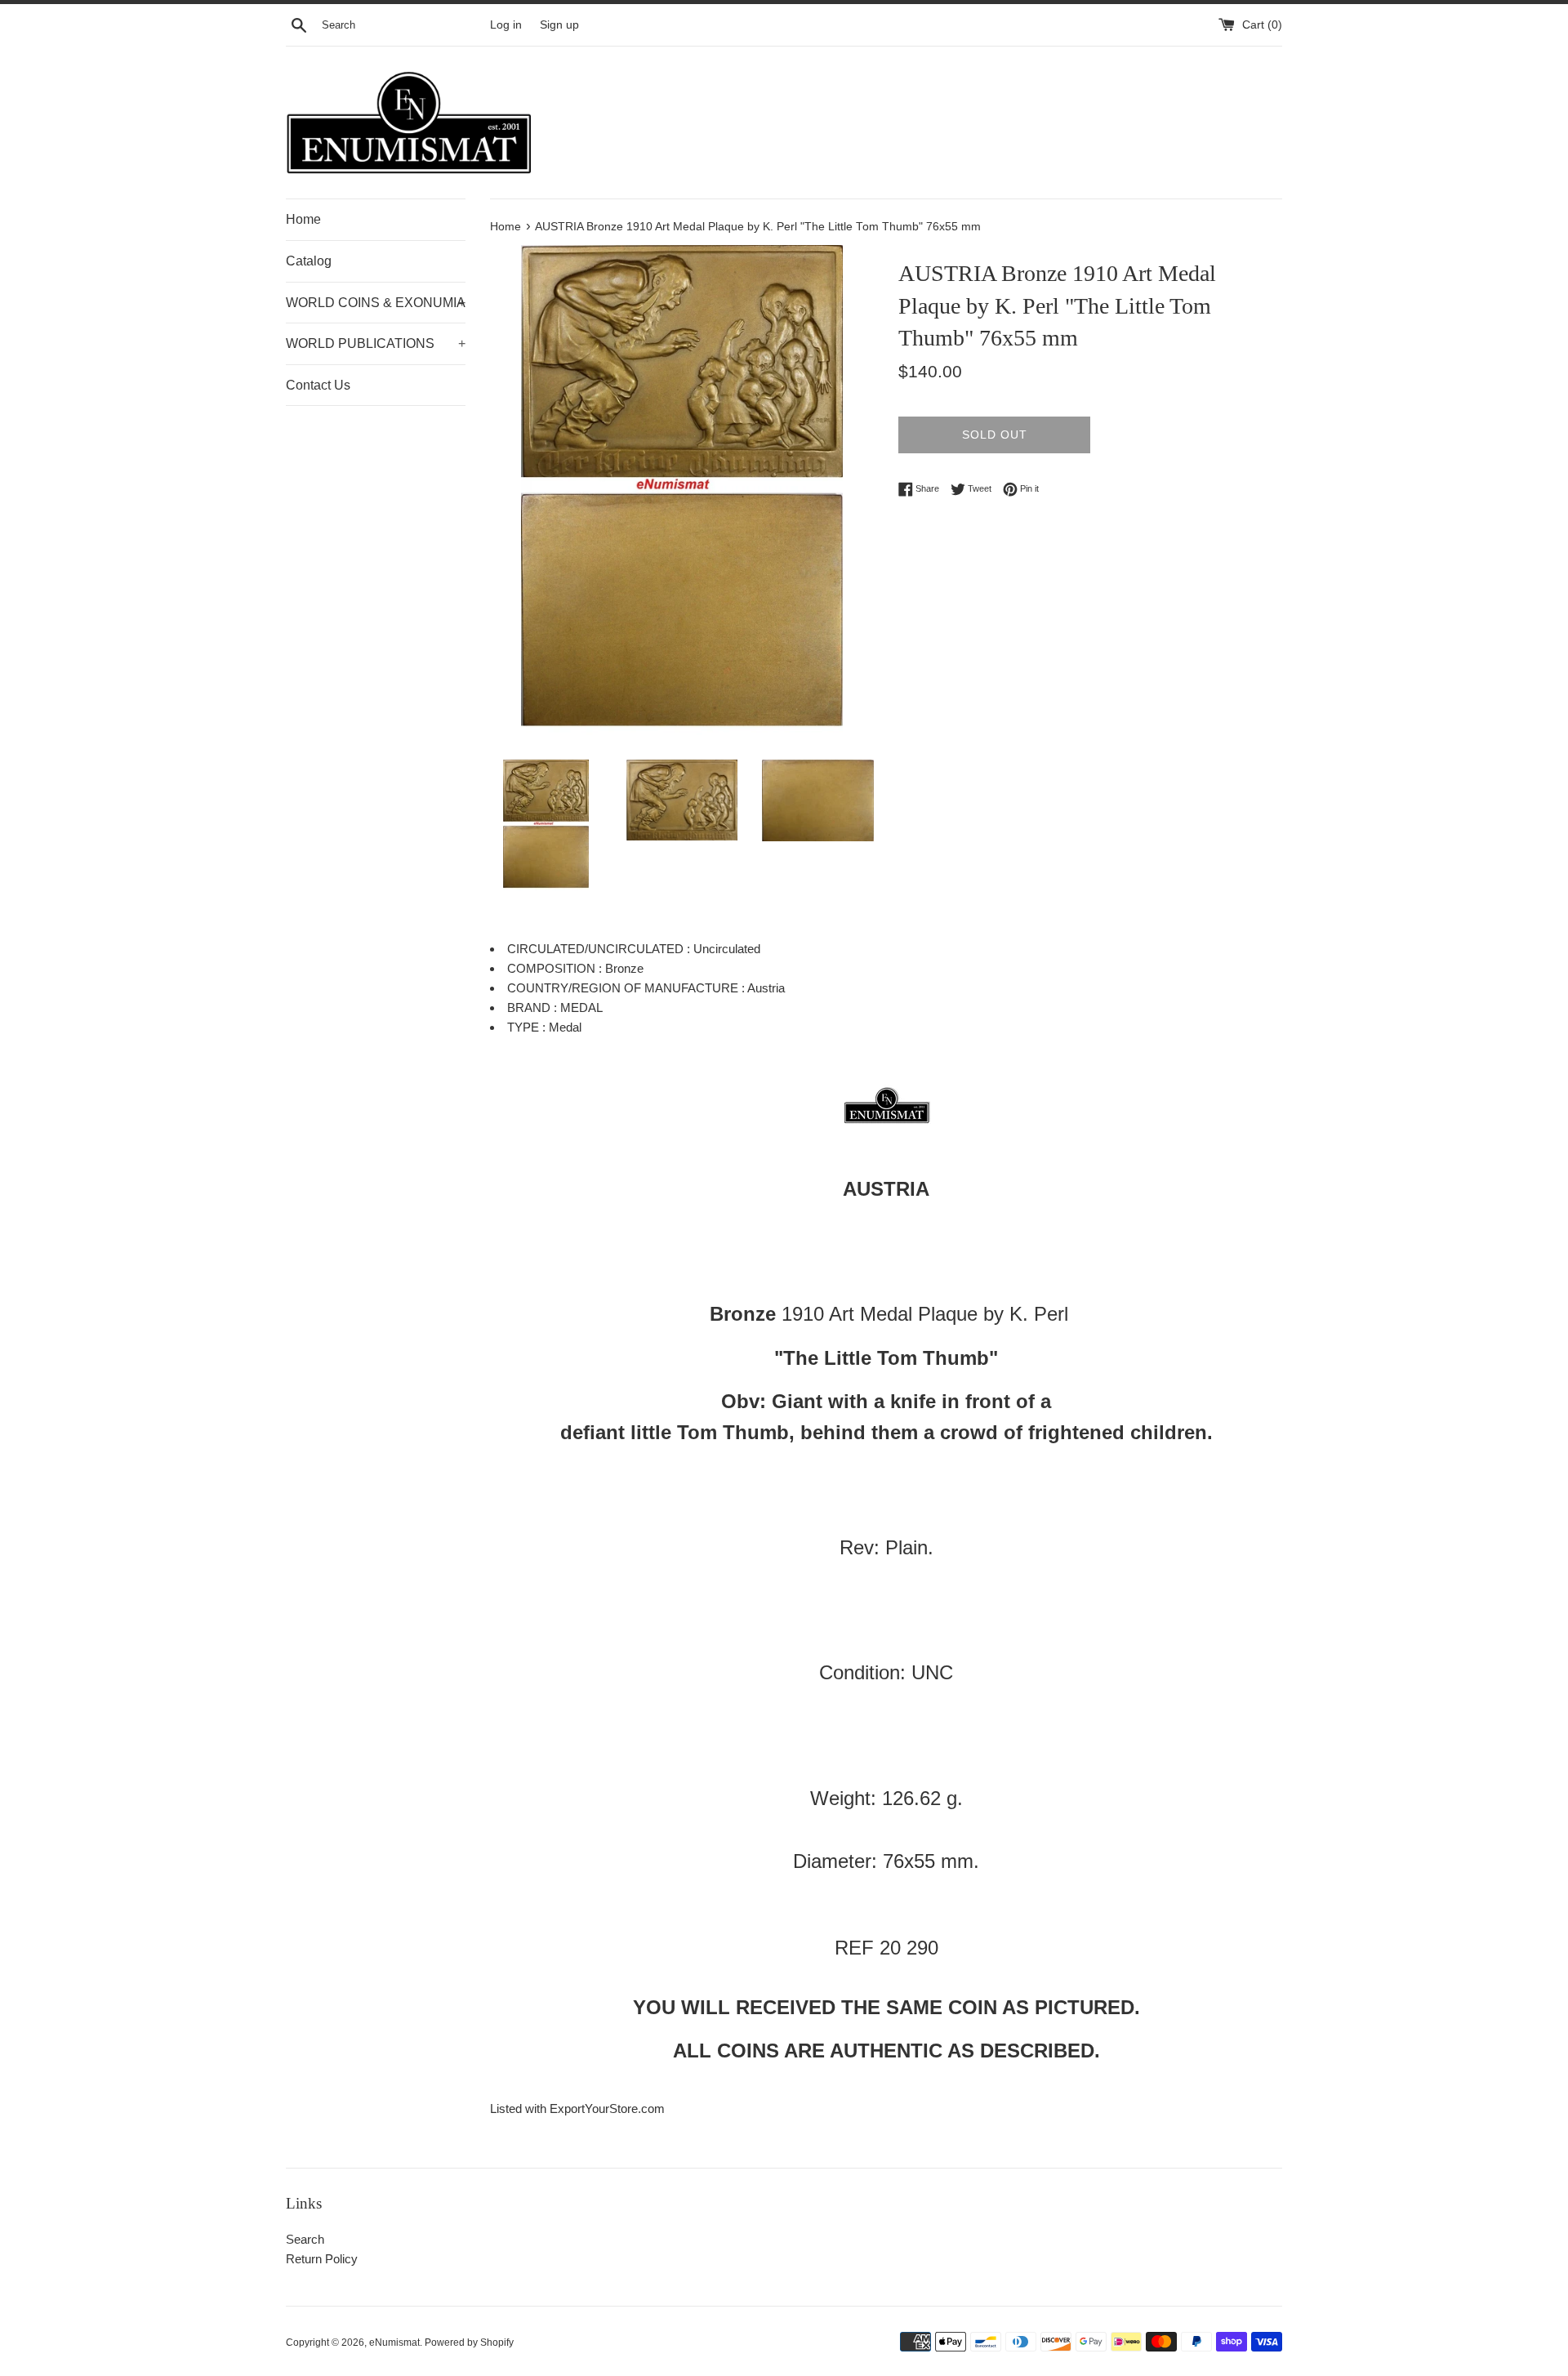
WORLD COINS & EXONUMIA (376, 303)
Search (305, 2239)
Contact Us (318, 385)
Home (303, 219)
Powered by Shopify (469, 2343)
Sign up (559, 25)
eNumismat (394, 2343)
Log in (506, 25)
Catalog (309, 261)
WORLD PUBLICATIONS (376, 343)
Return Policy (322, 2259)
